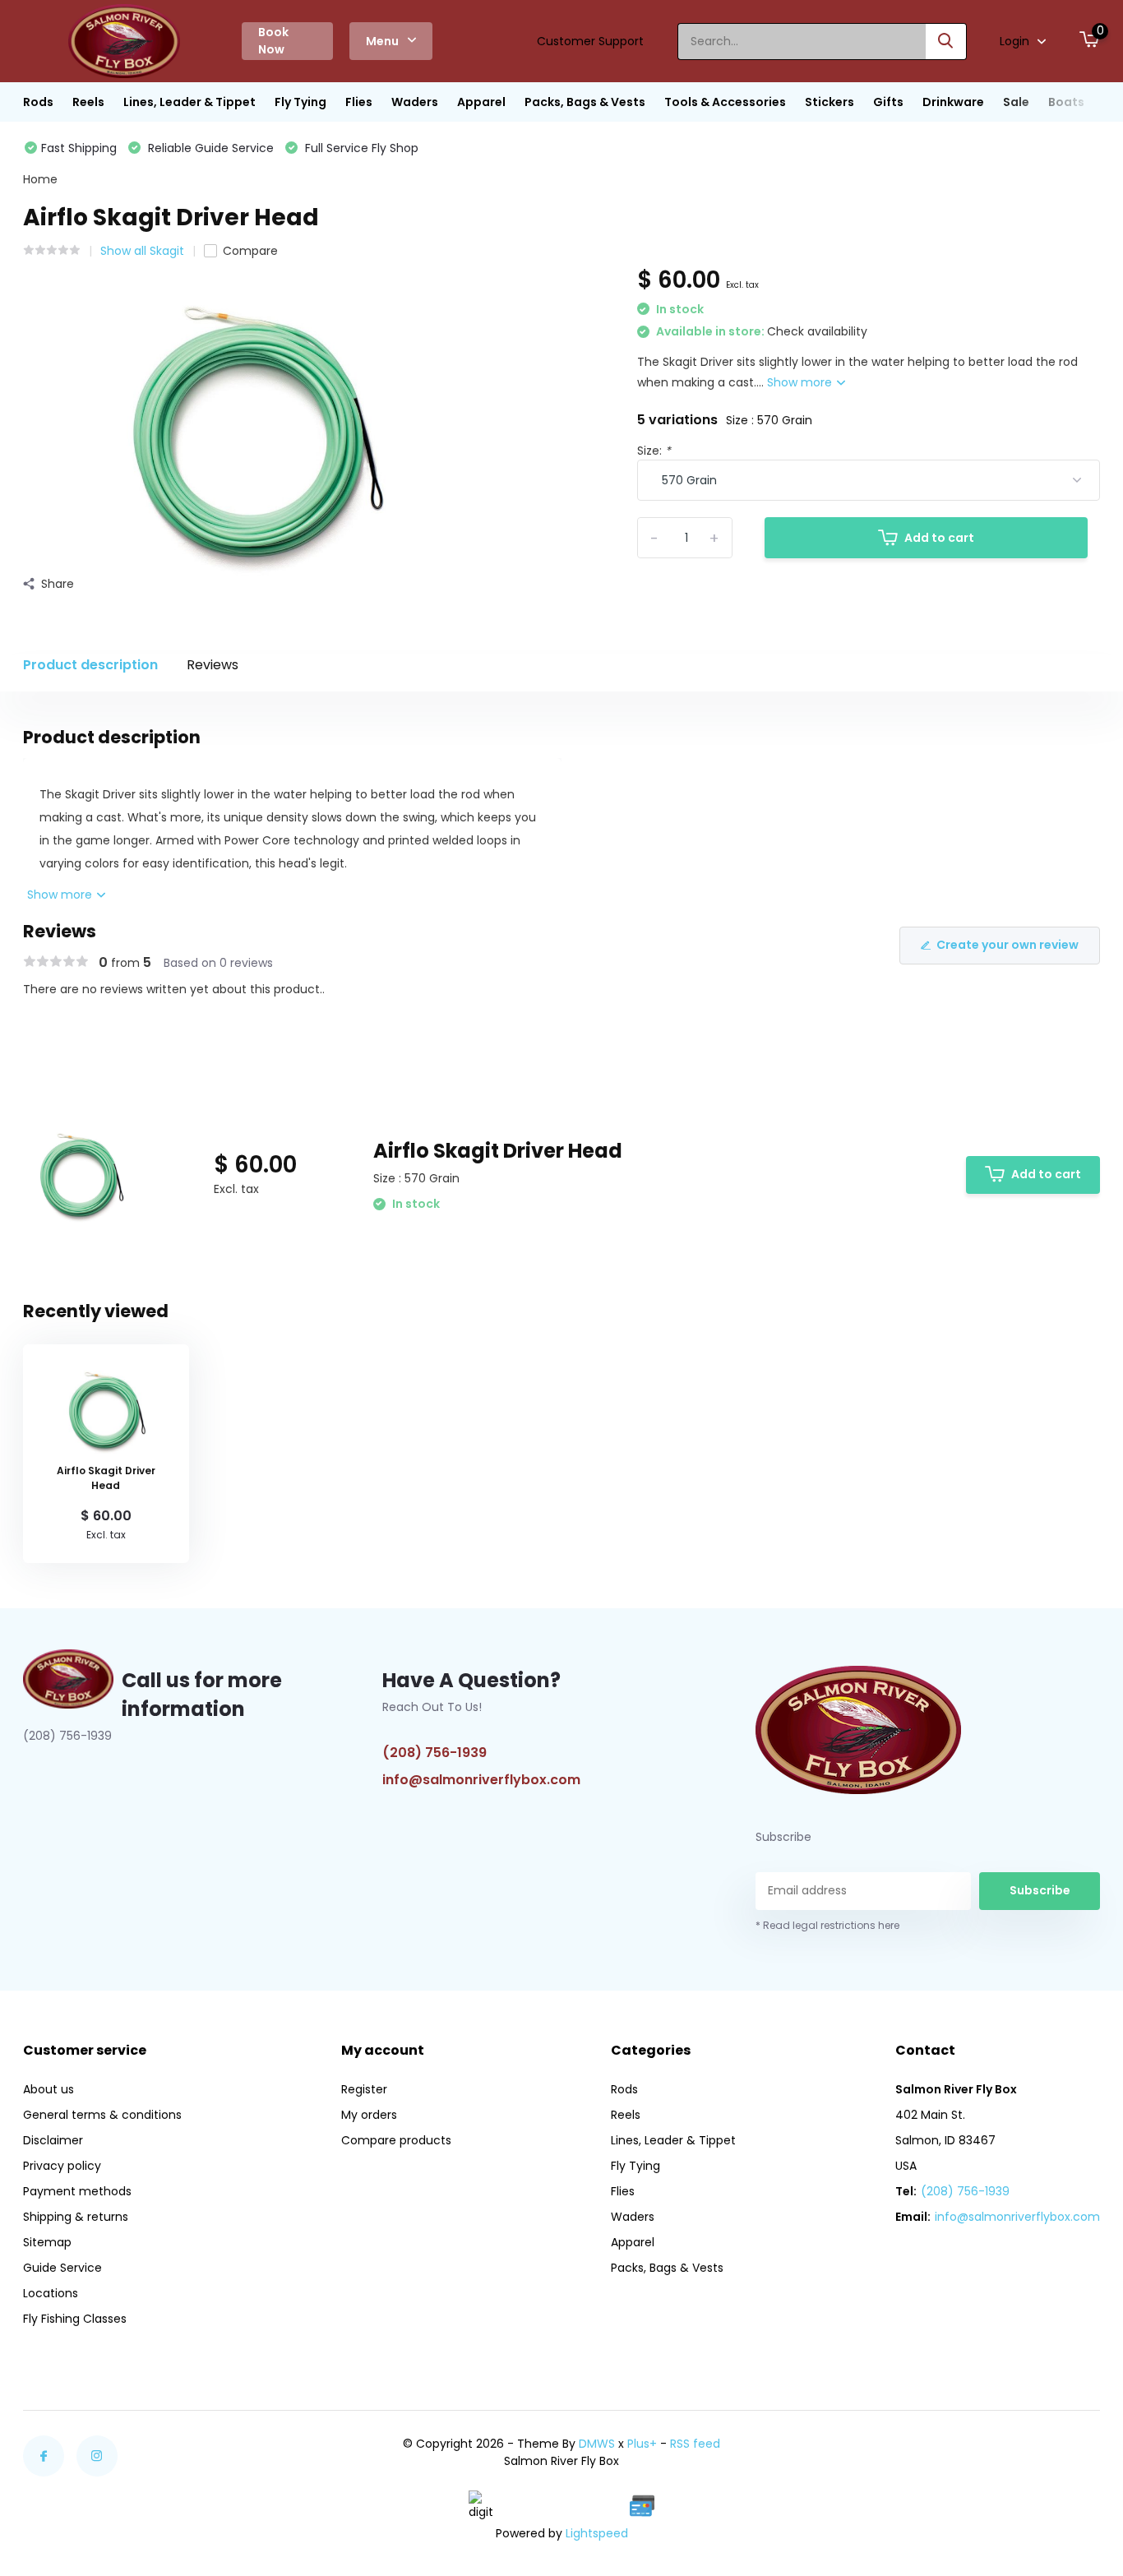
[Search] (946, 42)
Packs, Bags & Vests (585, 102)
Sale (1016, 102)
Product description (90, 665)
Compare (250, 251)
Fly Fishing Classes (75, 2319)
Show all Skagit (142, 251)
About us (49, 2089)
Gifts (888, 102)
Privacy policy (62, 2166)
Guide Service (62, 2268)
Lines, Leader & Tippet (189, 102)
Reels (88, 102)
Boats (1066, 102)
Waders (415, 102)
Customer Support (590, 41)
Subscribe (1040, 1890)
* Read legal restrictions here (827, 1925)
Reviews (213, 665)
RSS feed (695, 2444)
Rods (38, 102)
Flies (359, 102)
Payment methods (77, 2191)
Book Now (273, 41)
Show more (801, 382)
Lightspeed (597, 2533)
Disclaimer (53, 2140)
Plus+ (642, 2444)
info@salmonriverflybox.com (481, 1780)
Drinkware (953, 102)
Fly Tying (300, 102)
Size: (654, 451)
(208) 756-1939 (434, 1753)
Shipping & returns (76, 2217)
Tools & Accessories (725, 102)
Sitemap (47, 2242)
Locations (51, 2293)
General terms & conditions (102, 2115)
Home (40, 179)
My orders (369, 2115)
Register (364, 2089)
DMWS (597, 2444)
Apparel (481, 102)
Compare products (396, 2140)
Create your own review (1007, 945)
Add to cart (939, 538)
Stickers (830, 102)
